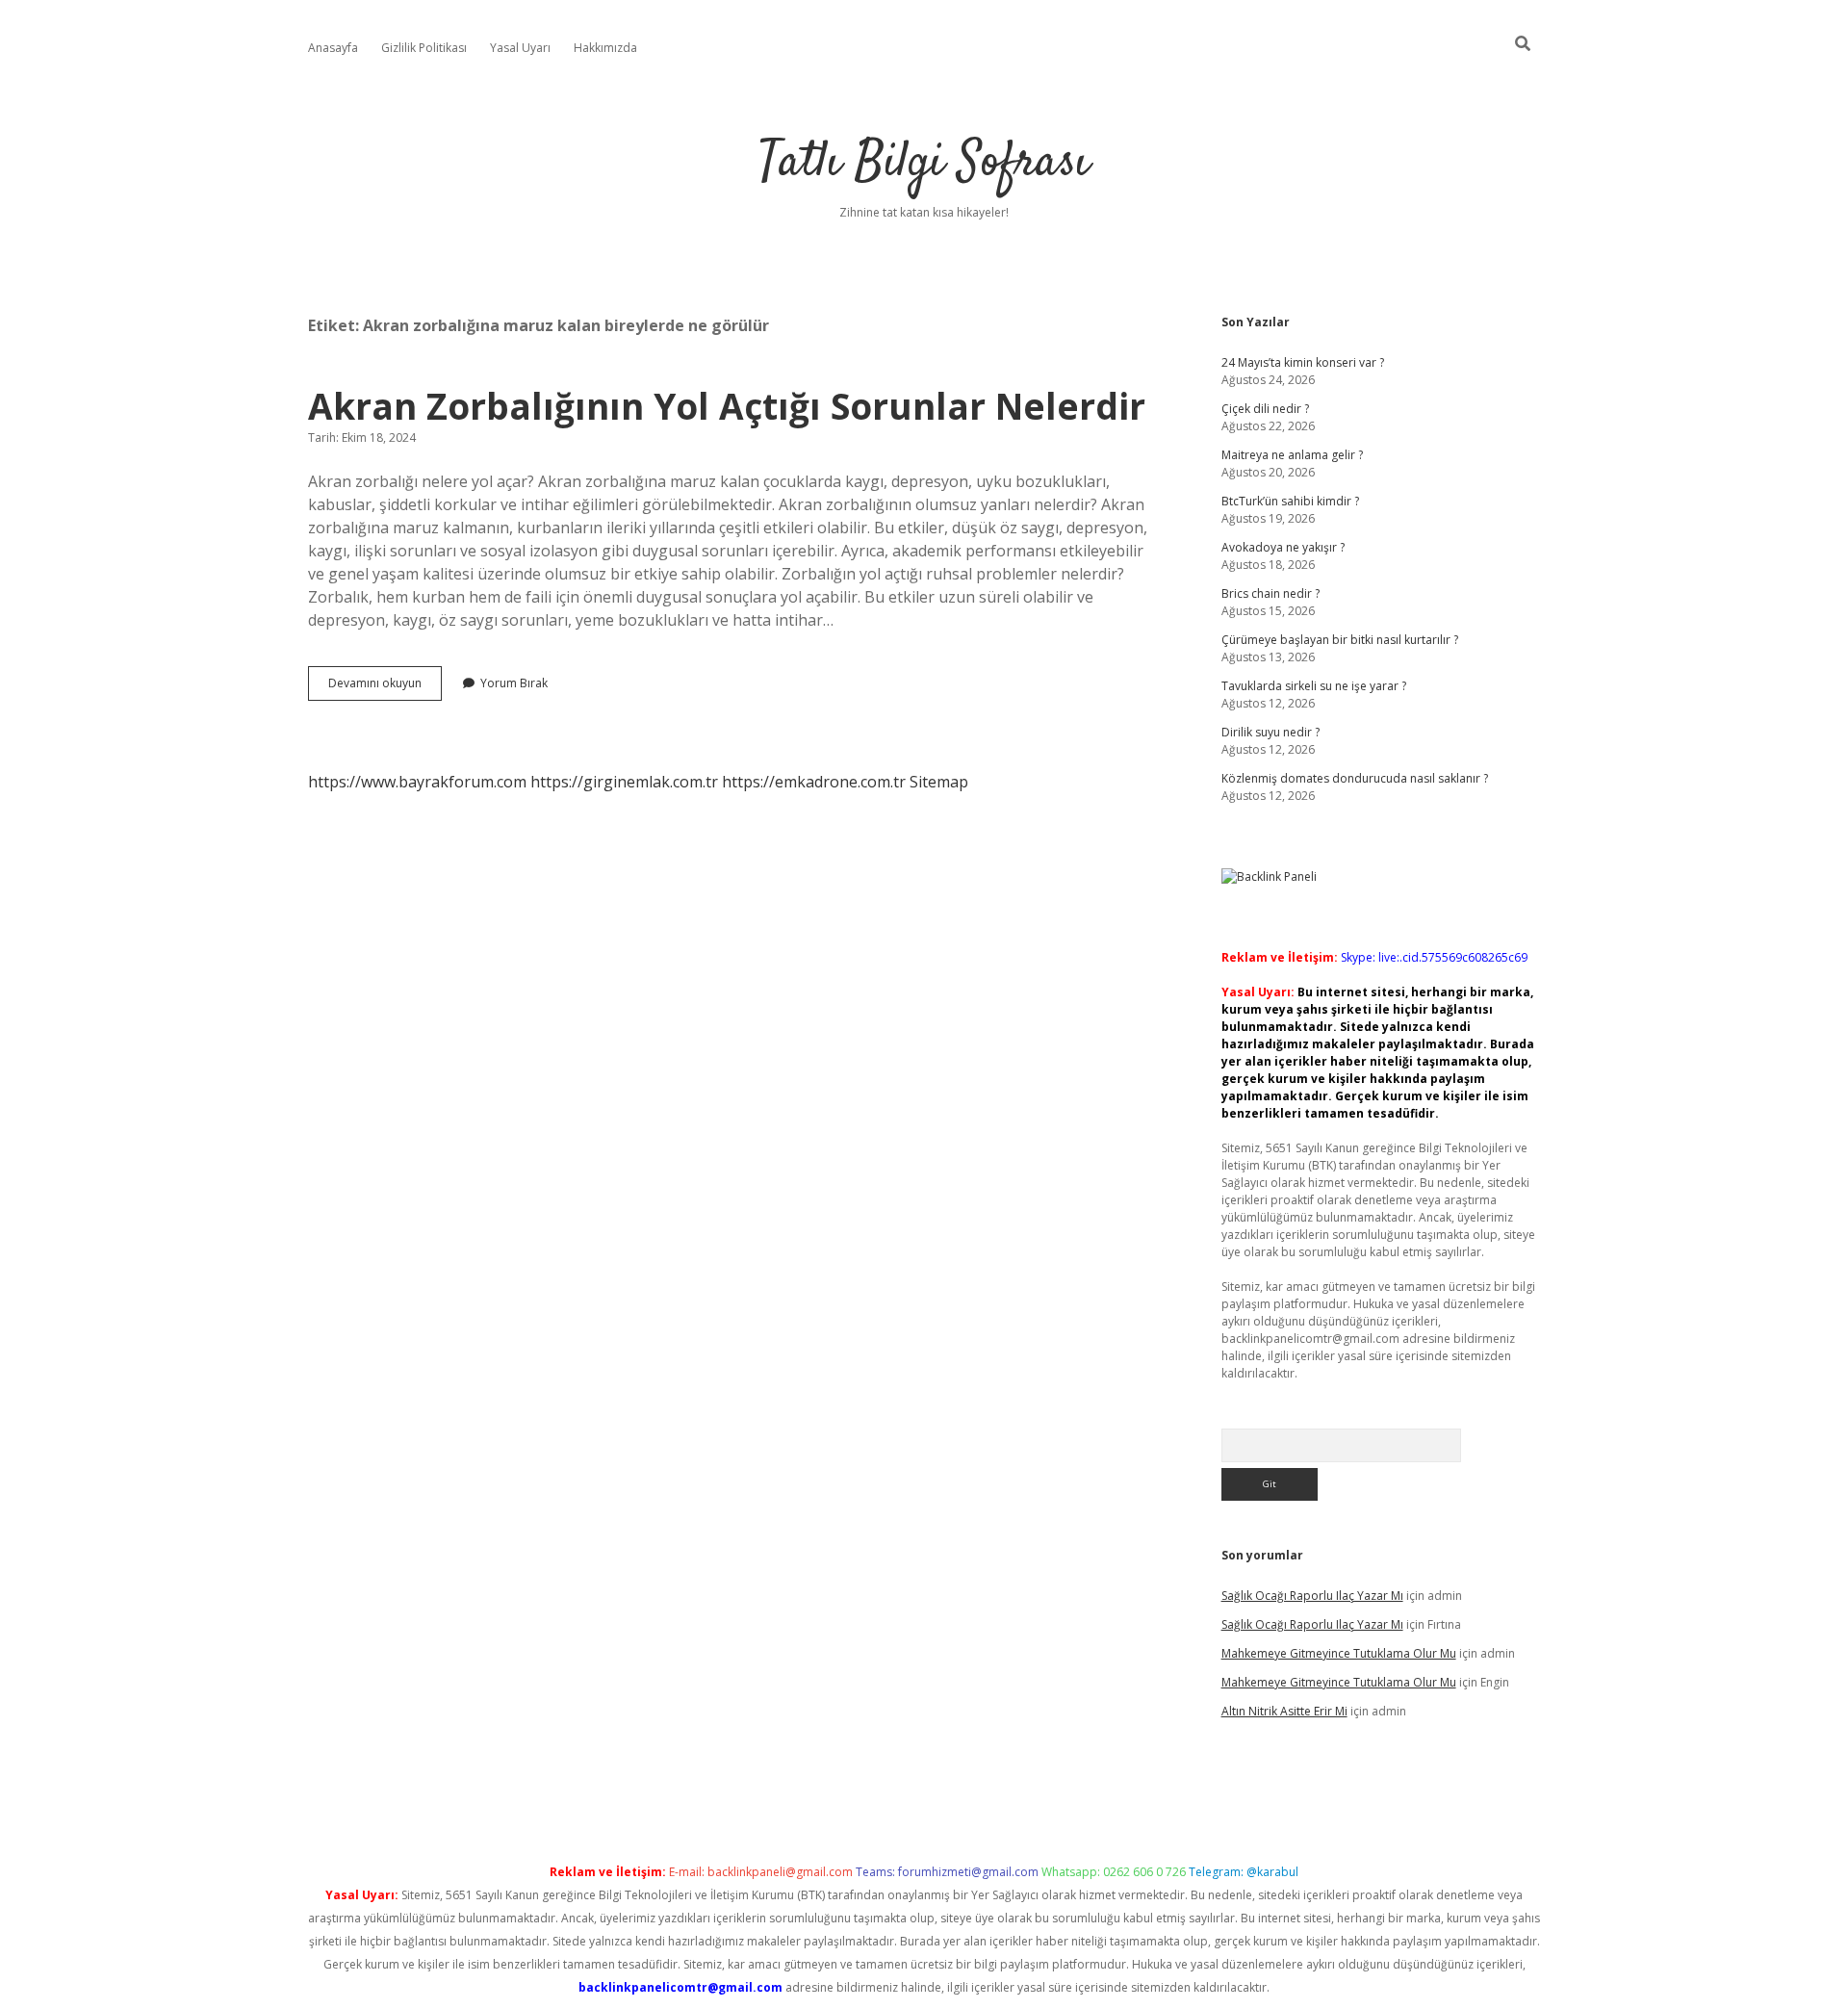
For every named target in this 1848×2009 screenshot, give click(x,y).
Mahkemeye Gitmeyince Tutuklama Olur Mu (1339, 1653)
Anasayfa (333, 48)
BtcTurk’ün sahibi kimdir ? (1290, 501)
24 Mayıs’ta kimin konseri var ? (1303, 362)
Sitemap (939, 782)
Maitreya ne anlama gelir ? (1292, 455)
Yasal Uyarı (520, 48)
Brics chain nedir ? (1270, 593)
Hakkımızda (605, 48)
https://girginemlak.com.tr (624, 782)
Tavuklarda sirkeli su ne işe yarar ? (1314, 686)
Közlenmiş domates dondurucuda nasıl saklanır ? (1355, 778)
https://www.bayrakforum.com (417, 782)
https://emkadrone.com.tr (814, 782)
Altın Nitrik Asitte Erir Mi (1284, 1711)
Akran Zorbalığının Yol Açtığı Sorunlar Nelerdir (727, 406)
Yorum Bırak (514, 683)
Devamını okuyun (385, 687)
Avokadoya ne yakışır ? (1283, 547)
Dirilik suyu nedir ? (1270, 732)
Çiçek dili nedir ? (1265, 409)
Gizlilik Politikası (424, 48)
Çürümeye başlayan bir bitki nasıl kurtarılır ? (1340, 640)
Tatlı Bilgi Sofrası (924, 163)
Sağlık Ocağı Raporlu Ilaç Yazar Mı (1312, 1596)
